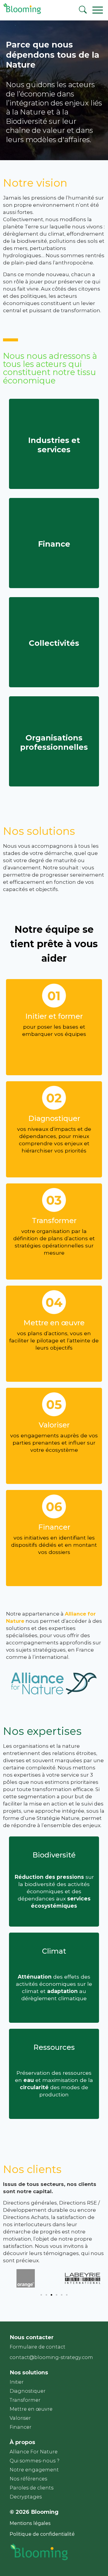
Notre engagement (34, 2470)
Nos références (28, 2479)
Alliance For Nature (34, 2452)
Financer (21, 2427)
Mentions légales (30, 2523)
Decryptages (26, 2497)
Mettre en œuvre (31, 2409)
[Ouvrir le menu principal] (100, 10)
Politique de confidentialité (42, 2534)
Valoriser (20, 2418)
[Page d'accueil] (21, 13)
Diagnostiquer (28, 2391)
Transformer (25, 2400)
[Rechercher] (83, 11)
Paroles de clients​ (31, 2488)
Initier (17, 2382)
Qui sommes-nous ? (34, 2461)
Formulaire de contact (37, 2347)
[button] (41, 2295)
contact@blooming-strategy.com (51, 2357)
